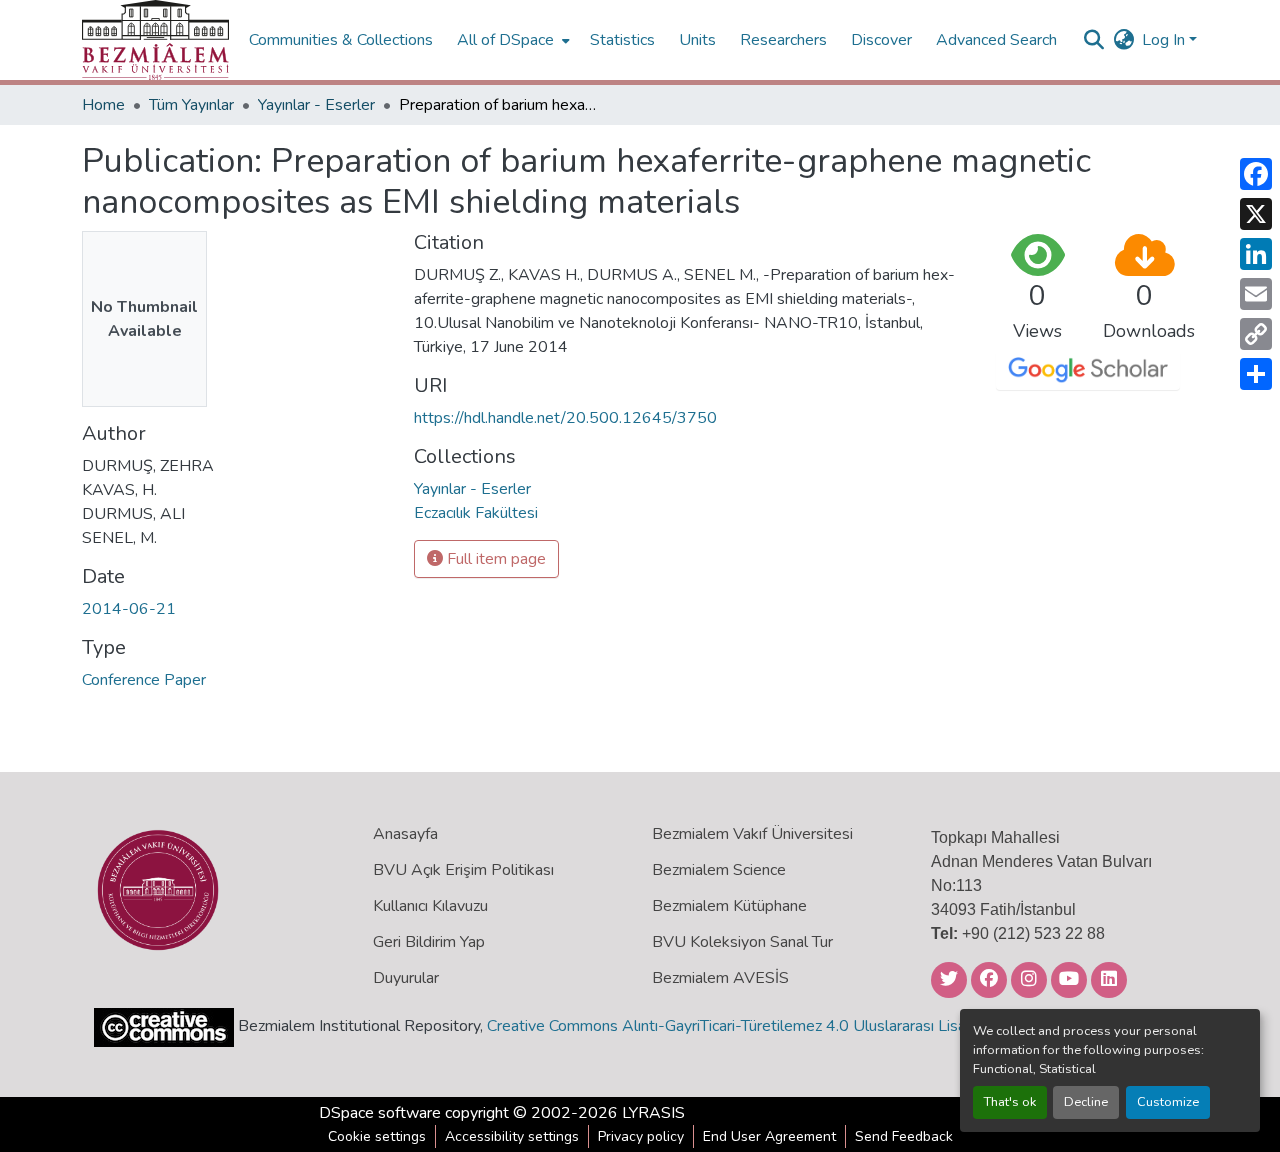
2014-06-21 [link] (129, 609)
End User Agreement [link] (769, 1136)
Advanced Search (996, 40)
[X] (1256, 214)
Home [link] (103, 105)
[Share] (1256, 374)
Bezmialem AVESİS (720, 978)
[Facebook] (1256, 174)
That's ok (1010, 1102)
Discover (881, 40)
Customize (1168, 1102)
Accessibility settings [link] (512, 1136)
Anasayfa (405, 834)
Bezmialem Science (719, 870)
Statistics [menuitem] (622, 40)
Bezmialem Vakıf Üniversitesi (752, 834)
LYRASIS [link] (653, 1113)
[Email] (1256, 294)
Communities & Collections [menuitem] (341, 40)
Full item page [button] (494, 559)
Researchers (783, 40)
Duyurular (406, 978)
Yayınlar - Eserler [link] (316, 105)
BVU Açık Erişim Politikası (463, 870)
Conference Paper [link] (144, 680)
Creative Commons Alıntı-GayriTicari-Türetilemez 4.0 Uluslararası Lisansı (736, 1026)
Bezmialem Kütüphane (729, 906)
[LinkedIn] (1256, 254)
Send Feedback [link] (904, 1136)
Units (697, 40)
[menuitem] (511, 40)
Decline (1086, 1102)
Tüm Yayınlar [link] (191, 105)
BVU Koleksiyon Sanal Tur (742, 942)
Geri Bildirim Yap (429, 942)
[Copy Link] (1256, 334)
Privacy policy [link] (641, 1136)
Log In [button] (1165, 40)
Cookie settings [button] (377, 1136)
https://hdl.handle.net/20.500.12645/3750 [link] (565, 418)
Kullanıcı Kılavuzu (430, 906)
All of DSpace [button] (505, 40)
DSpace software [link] (380, 1113)
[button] (155, 40)
